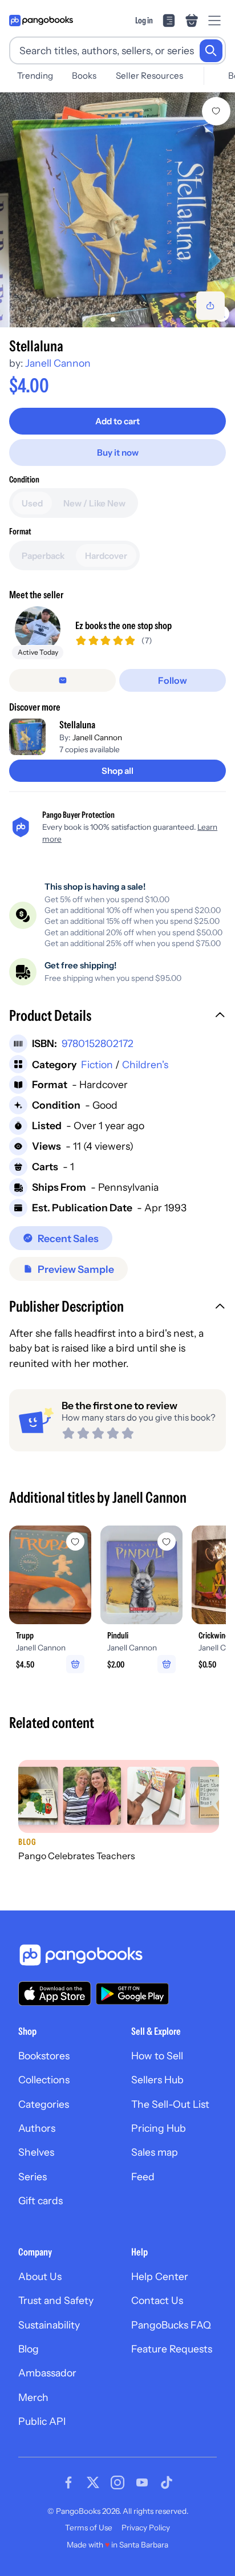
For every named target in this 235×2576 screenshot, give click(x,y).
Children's (145, 1064)
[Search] (211, 51)
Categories (44, 2104)
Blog (29, 2349)
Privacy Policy (146, 2528)
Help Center (160, 2276)
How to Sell (157, 2056)
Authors (37, 2128)
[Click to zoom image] (117, 210)
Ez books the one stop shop (123, 625)
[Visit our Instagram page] (117, 2482)
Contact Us (157, 2300)
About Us (40, 2276)
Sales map (155, 2152)
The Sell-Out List (170, 2104)
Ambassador (47, 2373)
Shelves (36, 2152)
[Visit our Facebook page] (68, 2482)
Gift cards (40, 2200)
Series (33, 2177)
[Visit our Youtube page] (142, 2482)
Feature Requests (172, 2349)
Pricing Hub (159, 2128)
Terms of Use (89, 2528)
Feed (143, 2177)
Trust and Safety (56, 2300)
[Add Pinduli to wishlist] (167, 1541)
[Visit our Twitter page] (93, 2482)
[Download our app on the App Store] (55, 1993)
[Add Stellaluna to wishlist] (216, 111)
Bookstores (44, 2056)
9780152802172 (98, 1043)
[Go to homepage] (41, 21)
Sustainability (49, 2325)
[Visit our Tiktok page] (167, 2482)
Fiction (97, 1064)
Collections (44, 2080)
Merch (33, 2397)
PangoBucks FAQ (171, 2325)
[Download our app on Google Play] (132, 1994)
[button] (117, 1017)
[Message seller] (62, 680)
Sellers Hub (157, 2080)
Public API (42, 2421)
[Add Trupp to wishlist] (75, 1541)
